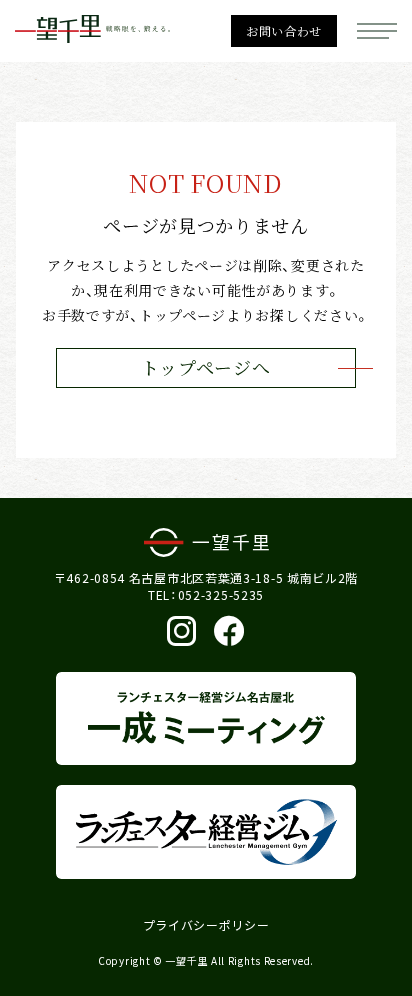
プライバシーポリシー (206, 925)
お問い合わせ (284, 31)
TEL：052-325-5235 (206, 595)
